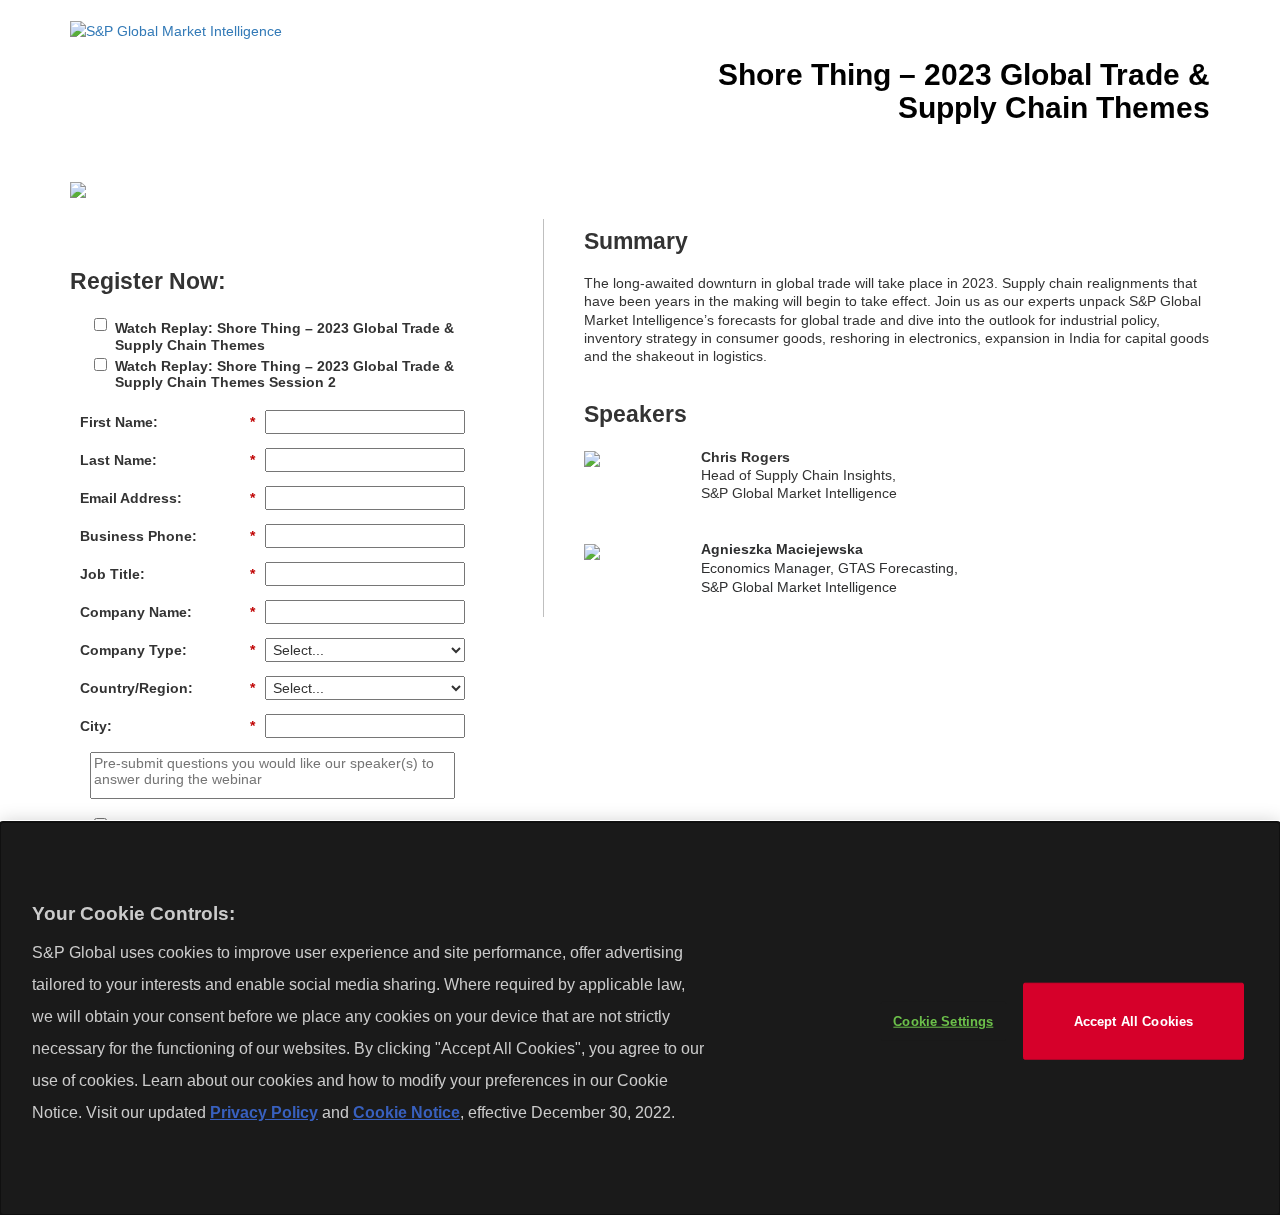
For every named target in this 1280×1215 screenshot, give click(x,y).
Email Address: (167, 498)
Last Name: (167, 460)
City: (167, 726)
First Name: (167, 422)
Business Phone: (167, 536)
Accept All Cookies (1133, 1020)
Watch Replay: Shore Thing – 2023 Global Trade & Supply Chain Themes (284, 336)
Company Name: (167, 612)
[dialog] (640, 1018)
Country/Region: (167, 688)
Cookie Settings (943, 1020)
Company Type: (167, 650)
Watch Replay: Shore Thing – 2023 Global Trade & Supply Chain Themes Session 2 (284, 374)
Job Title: (167, 574)
